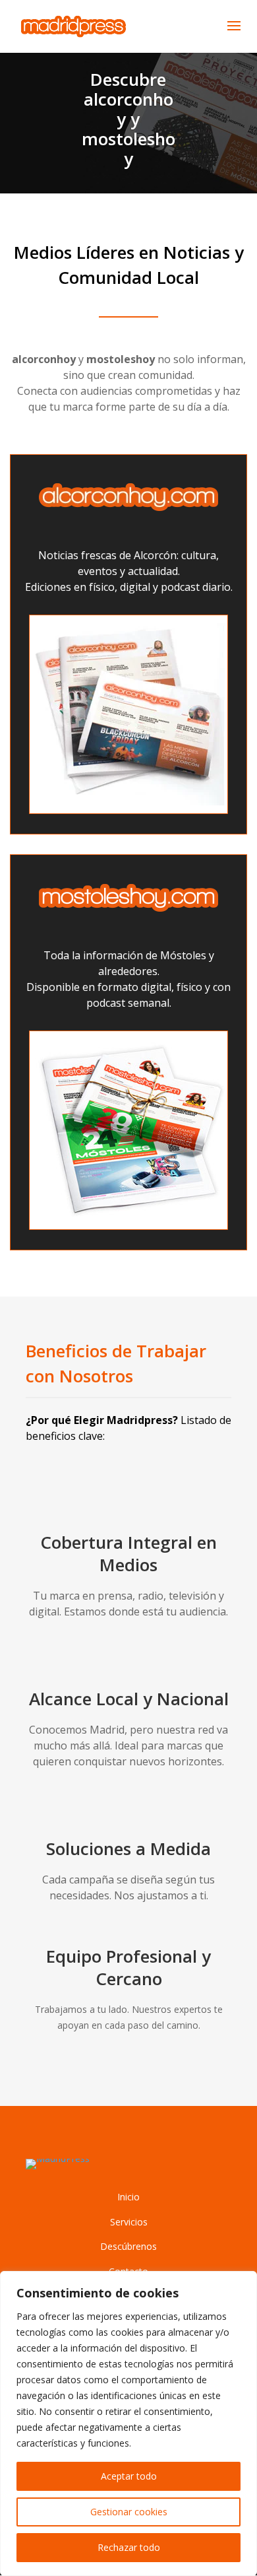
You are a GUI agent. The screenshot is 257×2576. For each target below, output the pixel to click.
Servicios (129, 2222)
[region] (128, 2423)
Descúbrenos (128, 2246)
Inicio (128, 2197)
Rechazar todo (129, 2547)
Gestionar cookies (129, 2512)
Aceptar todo (129, 2476)
